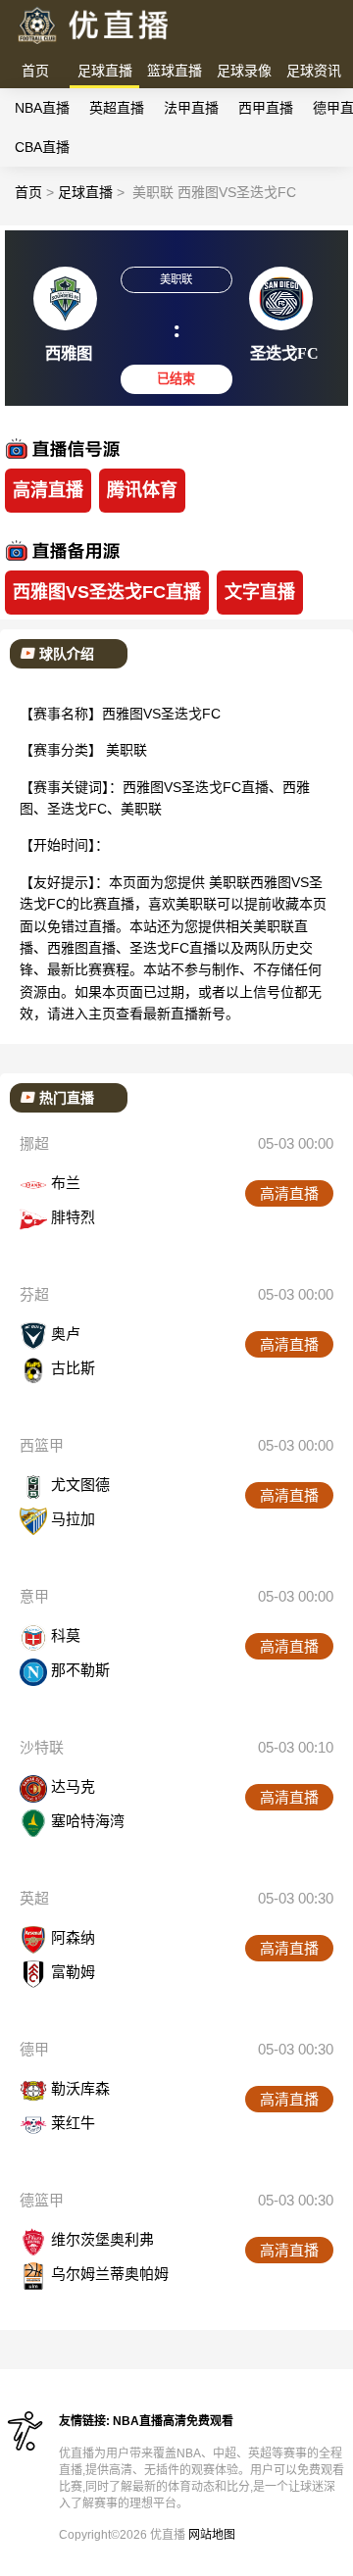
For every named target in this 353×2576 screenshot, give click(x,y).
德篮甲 (42, 2200)
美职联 (126, 750)
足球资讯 (314, 71)
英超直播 (117, 108)
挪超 (34, 1143)
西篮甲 (42, 1445)
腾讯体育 (142, 490)
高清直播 (48, 490)
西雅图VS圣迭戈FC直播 (107, 592)
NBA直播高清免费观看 (173, 2421)
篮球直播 (175, 71)
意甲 (34, 1596)
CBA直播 (42, 147)
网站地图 (212, 2535)
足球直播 (105, 71)
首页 (35, 71)
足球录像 (244, 71)
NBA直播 (42, 108)
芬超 (34, 1294)
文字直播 (260, 592)
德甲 (34, 2049)
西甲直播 (266, 108)
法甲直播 (191, 108)
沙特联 (42, 1747)
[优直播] (94, 45)
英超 (34, 1898)
